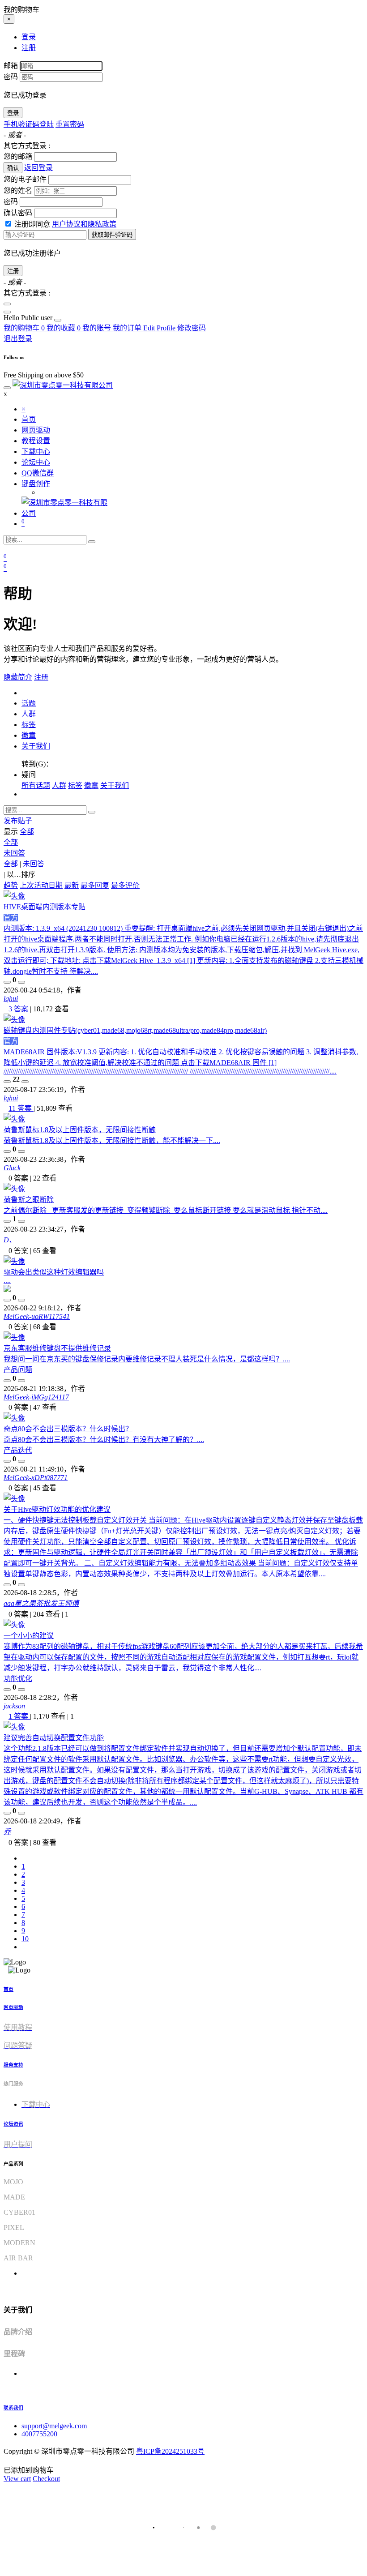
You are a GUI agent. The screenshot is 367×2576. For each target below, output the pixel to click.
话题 (29, 703)
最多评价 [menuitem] (125, 885)
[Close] (7, 304)
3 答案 (19, 1009)
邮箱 (11, 66)
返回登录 (38, 168)
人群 (29, 714)
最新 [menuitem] (72, 885)
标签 (29, 725)
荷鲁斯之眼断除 (29, 1200)
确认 (13, 168)
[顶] (7, 982)
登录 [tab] (29, 37)
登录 (13, 113)
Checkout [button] (46, 2479)
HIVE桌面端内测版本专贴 (45, 907)
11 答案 (21, 1108)
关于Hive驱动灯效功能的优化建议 (57, 1509)
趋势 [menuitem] (11, 885)
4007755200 (39, 2434)
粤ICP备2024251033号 (170, 2451)
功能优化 (18, 1679)
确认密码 (18, 213)
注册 (13, 271)
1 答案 (19, 1716)
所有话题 (36, 785)
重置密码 (70, 124)
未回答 (14, 853)
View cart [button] (17, 2479)
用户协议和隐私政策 (84, 224)
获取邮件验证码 (112, 235)
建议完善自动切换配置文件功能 (54, 1738)
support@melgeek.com (54, 2426)
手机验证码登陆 (29, 124)
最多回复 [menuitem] (95, 885)
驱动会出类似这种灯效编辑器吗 (54, 1272)
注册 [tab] (29, 48)
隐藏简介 (18, 677)
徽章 (29, 735)
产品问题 (18, 1370)
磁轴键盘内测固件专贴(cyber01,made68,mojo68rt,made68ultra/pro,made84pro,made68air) (135, 1030)
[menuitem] (29, 318)
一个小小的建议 (29, 1636)
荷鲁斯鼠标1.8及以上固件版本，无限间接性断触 (80, 1130)
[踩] (21, 982)
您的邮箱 (18, 156)
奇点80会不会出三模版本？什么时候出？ (68, 1429)
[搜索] (92, 542)
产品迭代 (18, 1450)
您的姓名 (18, 190)
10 (25, 1939)
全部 (27, 832)
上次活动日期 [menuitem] (41, 885)
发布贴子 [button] (18, 821)
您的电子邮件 (25, 179)
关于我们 (36, 746)
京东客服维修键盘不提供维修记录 (57, 1348)
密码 (11, 77)
